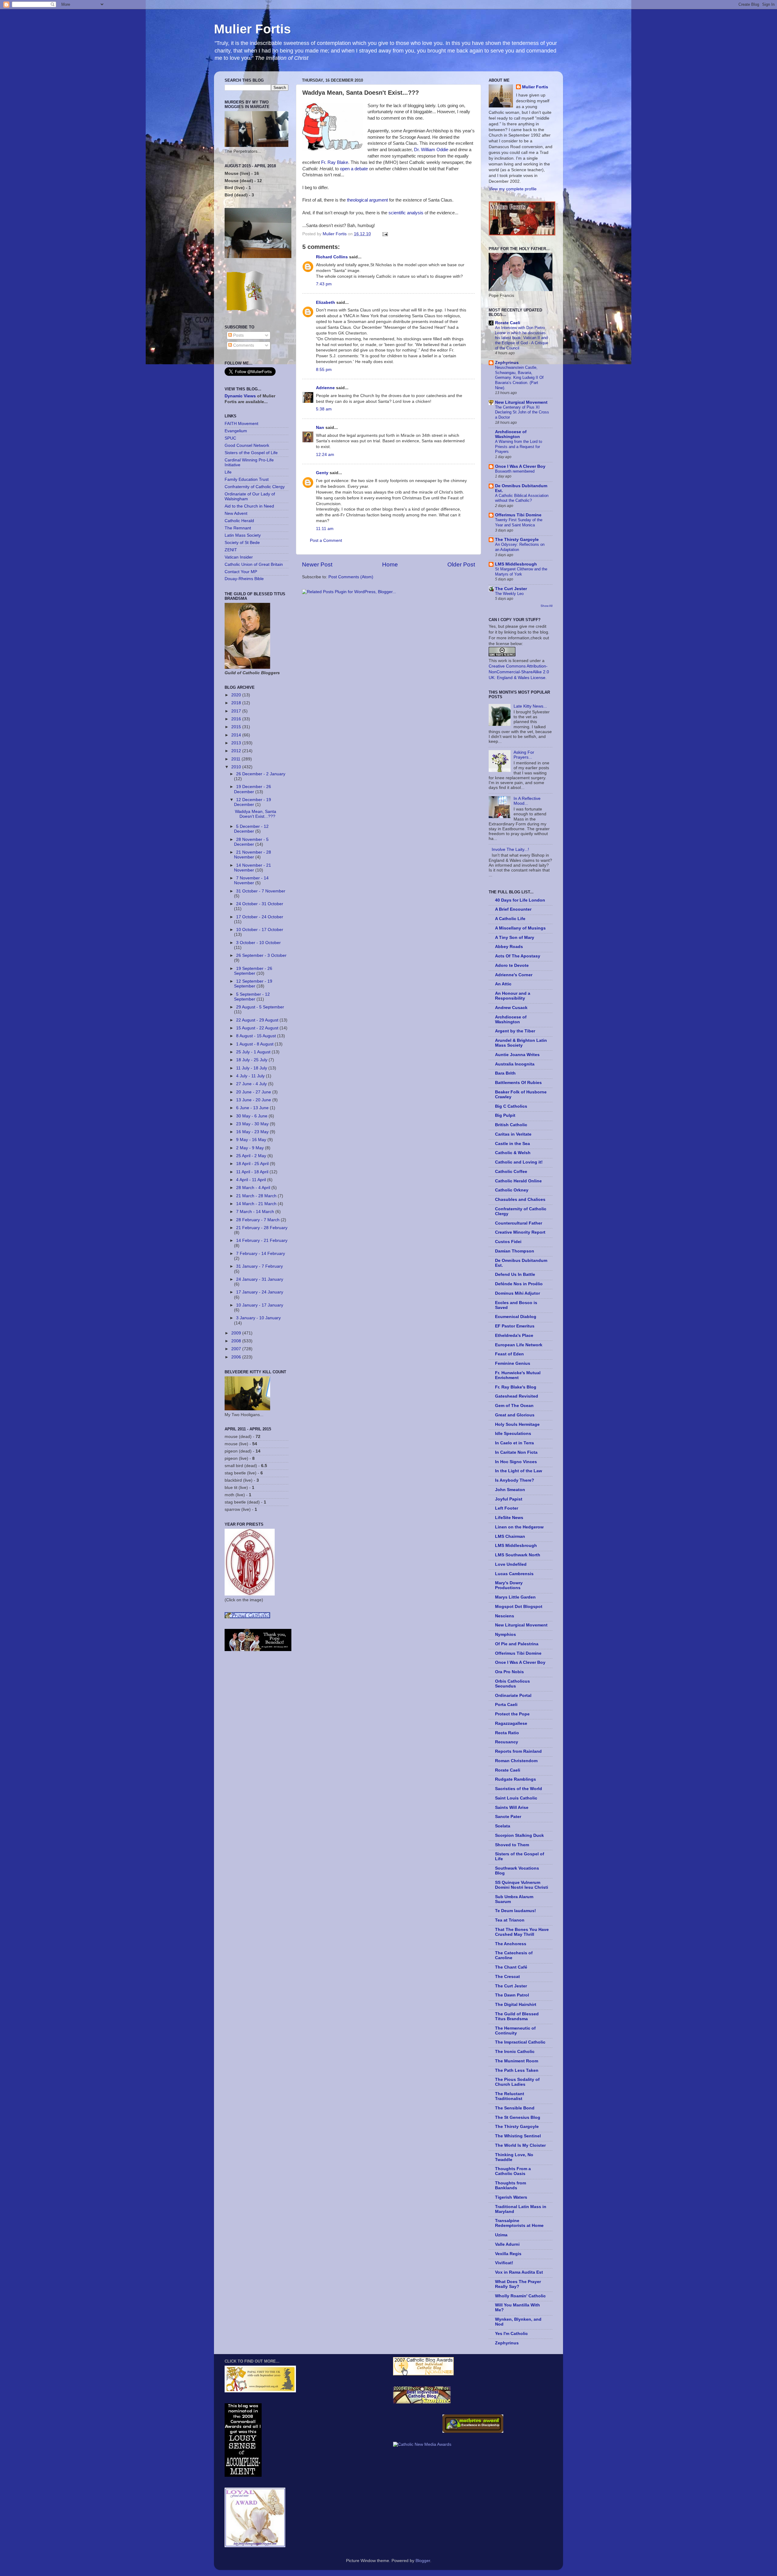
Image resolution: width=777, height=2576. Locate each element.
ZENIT (231, 550)
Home (390, 564)
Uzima (501, 2235)
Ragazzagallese (511, 1723)
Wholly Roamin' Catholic (520, 2296)
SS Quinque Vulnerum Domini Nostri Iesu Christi (522, 1885)
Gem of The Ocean (514, 1406)
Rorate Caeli (508, 323)
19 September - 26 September (253, 971)
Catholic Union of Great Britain (254, 564)
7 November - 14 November (251, 880)
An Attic (503, 984)
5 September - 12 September (252, 997)
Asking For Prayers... (524, 755)
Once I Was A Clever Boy (520, 466)
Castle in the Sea (512, 1144)
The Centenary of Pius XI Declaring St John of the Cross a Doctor (522, 412)
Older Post (461, 564)
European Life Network (519, 1345)
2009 (237, 1333)
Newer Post (317, 564)
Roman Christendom (516, 1761)
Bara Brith (505, 1073)
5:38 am (324, 409)
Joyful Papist (509, 1499)
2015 (237, 727)
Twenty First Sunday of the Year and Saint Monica (519, 522)
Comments (243, 345)
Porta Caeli (506, 1705)
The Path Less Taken (517, 2070)
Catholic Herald (239, 521)
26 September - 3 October (261, 955)
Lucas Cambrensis (514, 1574)
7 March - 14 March (256, 1212)
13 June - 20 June (254, 1100)
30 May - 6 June (252, 1116)
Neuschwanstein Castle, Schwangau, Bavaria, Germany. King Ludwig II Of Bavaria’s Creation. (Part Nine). (519, 378)
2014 (237, 735)
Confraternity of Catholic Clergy (255, 487)
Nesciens (505, 1616)
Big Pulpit (505, 1115)
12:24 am (325, 455)
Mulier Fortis (252, 29)
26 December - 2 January (261, 774)
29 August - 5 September (260, 1007)
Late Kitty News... (530, 706)
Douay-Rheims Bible (244, 579)
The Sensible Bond (515, 2108)
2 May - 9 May (251, 1148)
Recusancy (507, 1742)
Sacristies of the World (519, 1789)
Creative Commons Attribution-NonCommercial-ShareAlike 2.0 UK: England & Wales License (519, 672)
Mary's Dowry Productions (509, 1585)
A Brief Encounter (513, 909)
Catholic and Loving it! (519, 1162)
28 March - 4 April (254, 1188)
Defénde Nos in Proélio (519, 1284)
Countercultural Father (519, 1223)
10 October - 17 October (260, 930)
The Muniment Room (517, 2061)
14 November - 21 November (253, 868)
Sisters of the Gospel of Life (251, 453)
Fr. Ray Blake (335, 162)
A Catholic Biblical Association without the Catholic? (522, 498)
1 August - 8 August (255, 1044)
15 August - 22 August (258, 1028)
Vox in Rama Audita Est (519, 2272)
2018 (237, 703)
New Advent (236, 513)
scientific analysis (406, 213)
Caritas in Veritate (513, 1134)
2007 (237, 1349)
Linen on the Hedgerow (519, 1527)
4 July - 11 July (251, 1076)
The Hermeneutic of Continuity (515, 2031)
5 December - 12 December (251, 829)
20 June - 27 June (254, 1092)
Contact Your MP (241, 572)
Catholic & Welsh (513, 1153)
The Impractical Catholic (520, 2042)
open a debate (354, 169)
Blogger (423, 2561)
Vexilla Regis (508, 2254)
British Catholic (511, 1125)
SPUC (230, 438)
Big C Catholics (511, 1106)
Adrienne (325, 388)
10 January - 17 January (260, 1305)
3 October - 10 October (258, 943)
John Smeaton (510, 1490)
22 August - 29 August (258, 1020)
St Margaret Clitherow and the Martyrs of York (521, 572)
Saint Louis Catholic (516, 1798)
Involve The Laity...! (510, 850)
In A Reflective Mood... (527, 801)
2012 (237, 751)
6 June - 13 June (253, 1108)
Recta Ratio (507, 1733)
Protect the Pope (512, 1714)
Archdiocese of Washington (511, 434)
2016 (237, 719)
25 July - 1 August (254, 1052)
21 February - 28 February (262, 1228)
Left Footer (507, 1508)
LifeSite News (509, 1518)
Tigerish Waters (511, 2197)
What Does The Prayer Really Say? (518, 2284)
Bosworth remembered (515, 471)
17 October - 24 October (260, 917)
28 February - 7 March (258, 1220)
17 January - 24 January (260, 1292)
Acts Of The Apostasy (518, 956)
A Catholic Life (510, 919)
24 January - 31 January (260, 1279)
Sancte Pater (508, 1817)
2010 (237, 767)
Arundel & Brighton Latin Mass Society (521, 1043)
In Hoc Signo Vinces (516, 1462)
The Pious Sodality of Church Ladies (517, 2082)
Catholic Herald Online (518, 1181)
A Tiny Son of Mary (515, 938)
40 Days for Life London (520, 900)
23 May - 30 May (253, 1124)
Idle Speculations (513, 1434)
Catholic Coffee (511, 1172)
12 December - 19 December (253, 802)
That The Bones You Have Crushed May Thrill (522, 1932)
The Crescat (507, 1977)
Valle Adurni (507, 2244)
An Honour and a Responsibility (513, 996)
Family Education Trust (247, 479)
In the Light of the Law (519, 1471)
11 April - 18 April (253, 1172)
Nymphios (506, 1635)
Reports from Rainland (518, 1751)
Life (228, 472)
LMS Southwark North (518, 1555)
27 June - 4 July (252, 1084)
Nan (320, 428)
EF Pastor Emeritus (515, 1326)
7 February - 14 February (261, 1254)
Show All (546, 606)
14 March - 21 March (257, 1204)
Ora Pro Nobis (509, 1672)
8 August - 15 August (257, 1036)
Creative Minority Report (520, 1232)
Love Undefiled (511, 1564)
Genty (322, 473)
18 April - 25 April (253, 1164)
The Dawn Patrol (512, 1995)
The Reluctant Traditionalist (510, 2096)
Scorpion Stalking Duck (519, 1835)
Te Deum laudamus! (516, 1911)
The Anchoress (511, 1944)
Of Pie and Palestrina (517, 1644)
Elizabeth (326, 302)
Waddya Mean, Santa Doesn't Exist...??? (256, 814)
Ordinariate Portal (513, 1696)
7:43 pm (324, 284)
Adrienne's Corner (514, 975)
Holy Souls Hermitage (517, 1424)
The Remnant (238, 528)
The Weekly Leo (509, 594)
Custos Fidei (508, 1242)
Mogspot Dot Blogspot (519, 1607)
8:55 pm (324, 370)
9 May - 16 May (252, 1140)
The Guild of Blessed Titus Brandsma (517, 2016)
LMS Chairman (510, 1536)
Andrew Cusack (511, 1008)
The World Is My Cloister (520, 2145)
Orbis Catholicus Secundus (512, 1684)
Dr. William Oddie (431, 150)
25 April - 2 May (252, 1156)
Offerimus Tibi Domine (518, 515)
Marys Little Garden (515, 1597)
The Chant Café (511, 1967)
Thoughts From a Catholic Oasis (513, 2171)
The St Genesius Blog (518, 2117)
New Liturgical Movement (521, 402)
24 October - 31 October (260, 904)
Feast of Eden (509, 1354)
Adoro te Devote (512, 965)
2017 (237, 711)
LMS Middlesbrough (516, 564)
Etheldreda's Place (514, 1336)
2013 (237, 743)
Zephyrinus (507, 363)
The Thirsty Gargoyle (517, 540)
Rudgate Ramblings (516, 1779)
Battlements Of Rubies (518, 1083)
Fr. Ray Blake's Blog (516, 1387)
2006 (237, 1357)
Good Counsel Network (247, 445)
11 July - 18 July (252, 1068)
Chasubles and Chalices (520, 1200)
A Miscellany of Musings (520, 928)
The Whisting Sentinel (518, 2136)
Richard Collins (332, 257)
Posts (238, 335)
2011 (236, 759)
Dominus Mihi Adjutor (517, 1293)
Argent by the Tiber (515, 1031)
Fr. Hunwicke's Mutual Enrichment (518, 1375)
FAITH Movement (241, 424)
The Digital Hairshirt (516, 2005)
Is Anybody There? (515, 1480)
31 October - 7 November (261, 891)
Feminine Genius (513, 1363)
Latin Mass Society (243, 535)
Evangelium (236, 431)
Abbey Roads (509, 947)
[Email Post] (385, 234)
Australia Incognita (515, 1064)
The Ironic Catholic (515, 2052)
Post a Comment (326, 540)
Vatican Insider (239, 557)
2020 (237, 695)
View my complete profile (513, 189)
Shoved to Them (512, 1845)
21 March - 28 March (257, 1196)
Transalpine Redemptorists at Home (519, 2223)
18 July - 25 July (252, 1060)
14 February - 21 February (262, 1240)
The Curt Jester (511, 589)
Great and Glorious (515, 1415)
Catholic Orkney (512, 1190)
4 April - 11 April (252, 1180)
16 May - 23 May (253, 1132)
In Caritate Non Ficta (516, 1452)
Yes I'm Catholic (511, 2334)
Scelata (503, 1826)
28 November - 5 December (251, 842)
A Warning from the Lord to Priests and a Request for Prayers (519, 447)
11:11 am (325, 529)
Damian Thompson (515, 1251)
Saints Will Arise (512, 1808)
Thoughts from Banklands (511, 2185)
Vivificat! (504, 2263)
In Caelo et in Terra (514, 1443)
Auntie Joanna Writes (517, 1055)
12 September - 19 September (253, 984)
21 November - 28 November (253, 855)
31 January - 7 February (260, 1266)
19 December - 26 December (253, 789)
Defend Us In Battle (515, 1274)
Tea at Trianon (510, 1920)
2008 (237, 1341)
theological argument (367, 200)
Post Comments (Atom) (351, 577)
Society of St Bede (242, 543)
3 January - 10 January (258, 1318)
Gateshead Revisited (517, 1396)
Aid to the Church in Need (249, 506)
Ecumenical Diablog (516, 1317)
